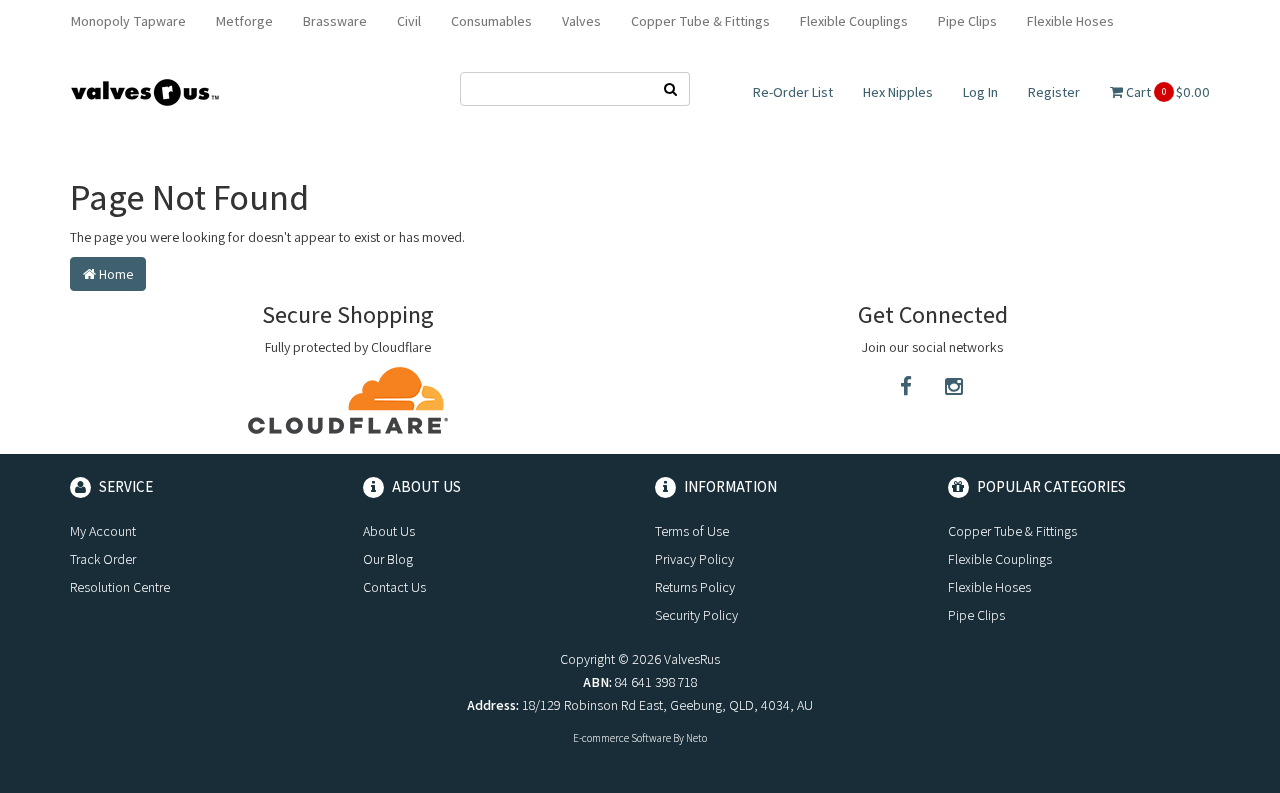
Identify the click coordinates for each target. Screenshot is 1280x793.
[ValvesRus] (145, 91)
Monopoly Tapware (128, 21)
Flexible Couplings (854, 21)
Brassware (335, 21)
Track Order (103, 559)
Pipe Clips (967, 21)
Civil (409, 21)
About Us (389, 531)
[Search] (671, 89)
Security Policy (696, 615)
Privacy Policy (694, 559)
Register (1054, 92)
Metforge (244, 21)
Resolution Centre (120, 587)
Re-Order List (793, 92)
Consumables (491, 21)
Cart (1166, 92)
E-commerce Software (622, 738)
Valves (581, 21)
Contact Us (394, 587)
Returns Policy (695, 587)
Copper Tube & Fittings (700, 21)
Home (114, 274)
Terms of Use (692, 531)
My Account (103, 531)
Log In (980, 92)
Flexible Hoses (1070, 21)
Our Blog (388, 559)
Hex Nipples (898, 92)
